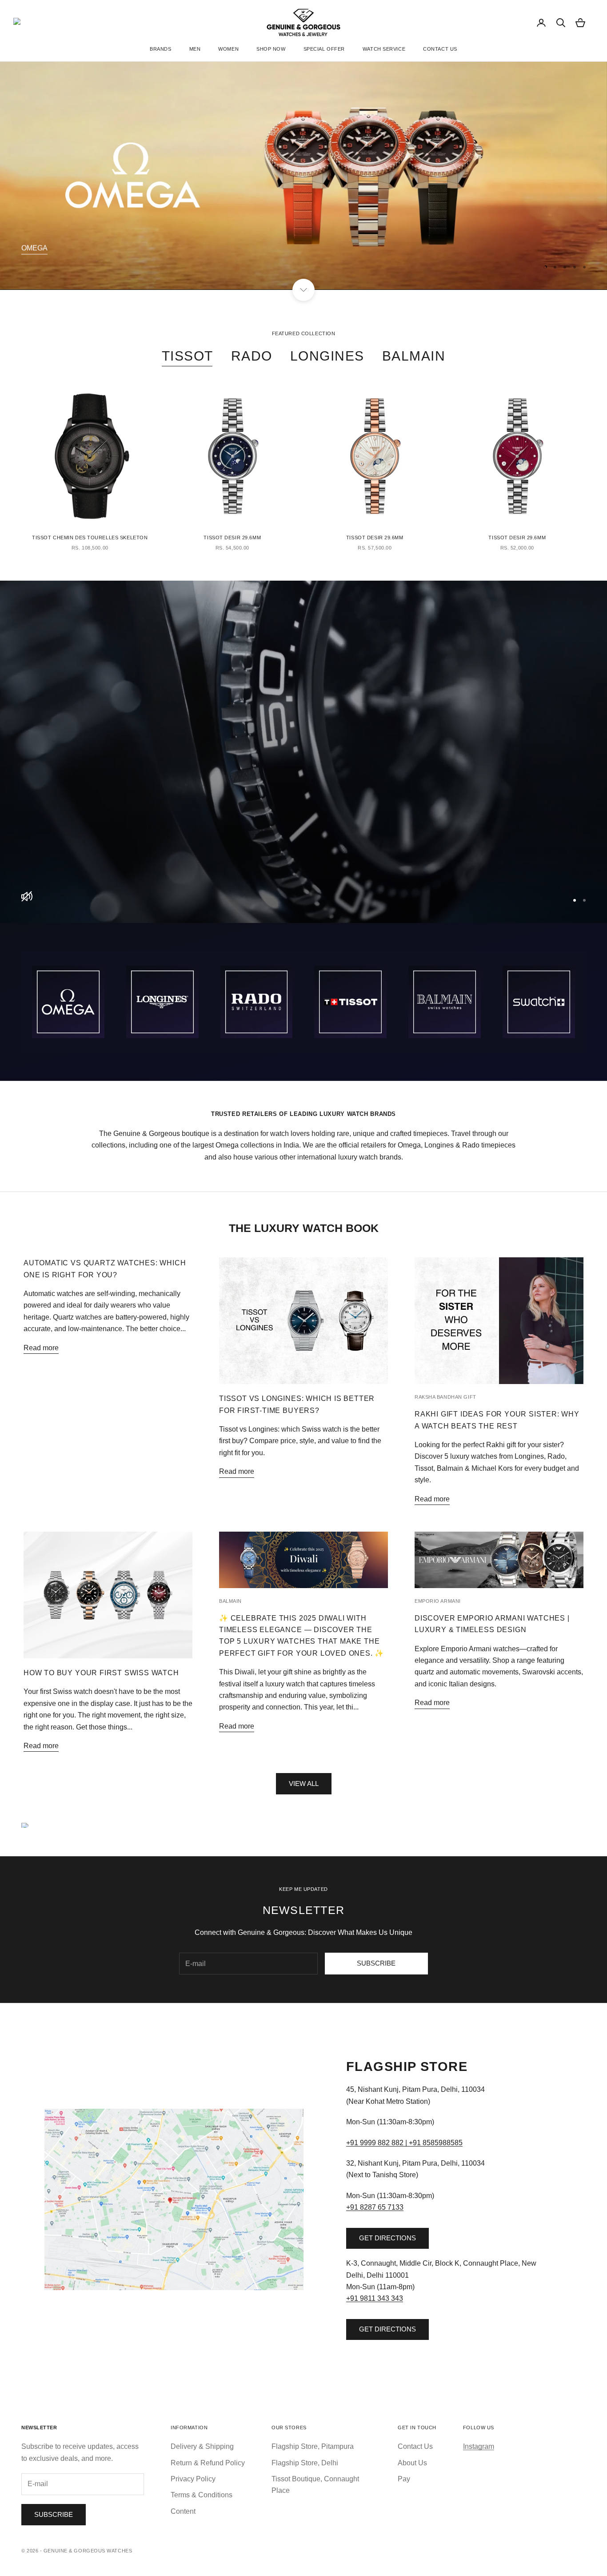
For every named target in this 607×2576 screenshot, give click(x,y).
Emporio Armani (438, 1601)
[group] (303, 752)
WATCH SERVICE (384, 49)
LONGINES (40, 248)
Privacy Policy (193, 2479)
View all (304, 1784)
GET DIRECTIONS (387, 2238)
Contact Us (415, 2446)
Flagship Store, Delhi (305, 2463)
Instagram (479, 2446)
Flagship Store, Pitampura (313, 2446)
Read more (41, 1348)
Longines (327, 356)
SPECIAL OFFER (324, 49)
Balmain (230, 1601)
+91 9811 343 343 (375, 2298)
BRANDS (160, 49)
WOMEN (228, 49)
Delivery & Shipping (202, 2446)
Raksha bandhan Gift (445, 1397)
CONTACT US (440, 49)
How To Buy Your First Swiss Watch (101, 1673)
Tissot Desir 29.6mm (232, 538)
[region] (303, 176)
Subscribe (376, 1963)
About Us (412, 2463)
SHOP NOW (271, 49)
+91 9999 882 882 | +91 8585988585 (404, 2143)
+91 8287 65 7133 (375, 2207)
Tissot (188, 356)
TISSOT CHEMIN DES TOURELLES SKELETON (90, 538)
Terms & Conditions (202, 2495)
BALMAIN (414, 356)
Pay (404, 2479)
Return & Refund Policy (208, 2463)
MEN (195, 49)
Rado (252, 356)
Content (183, 2511)
